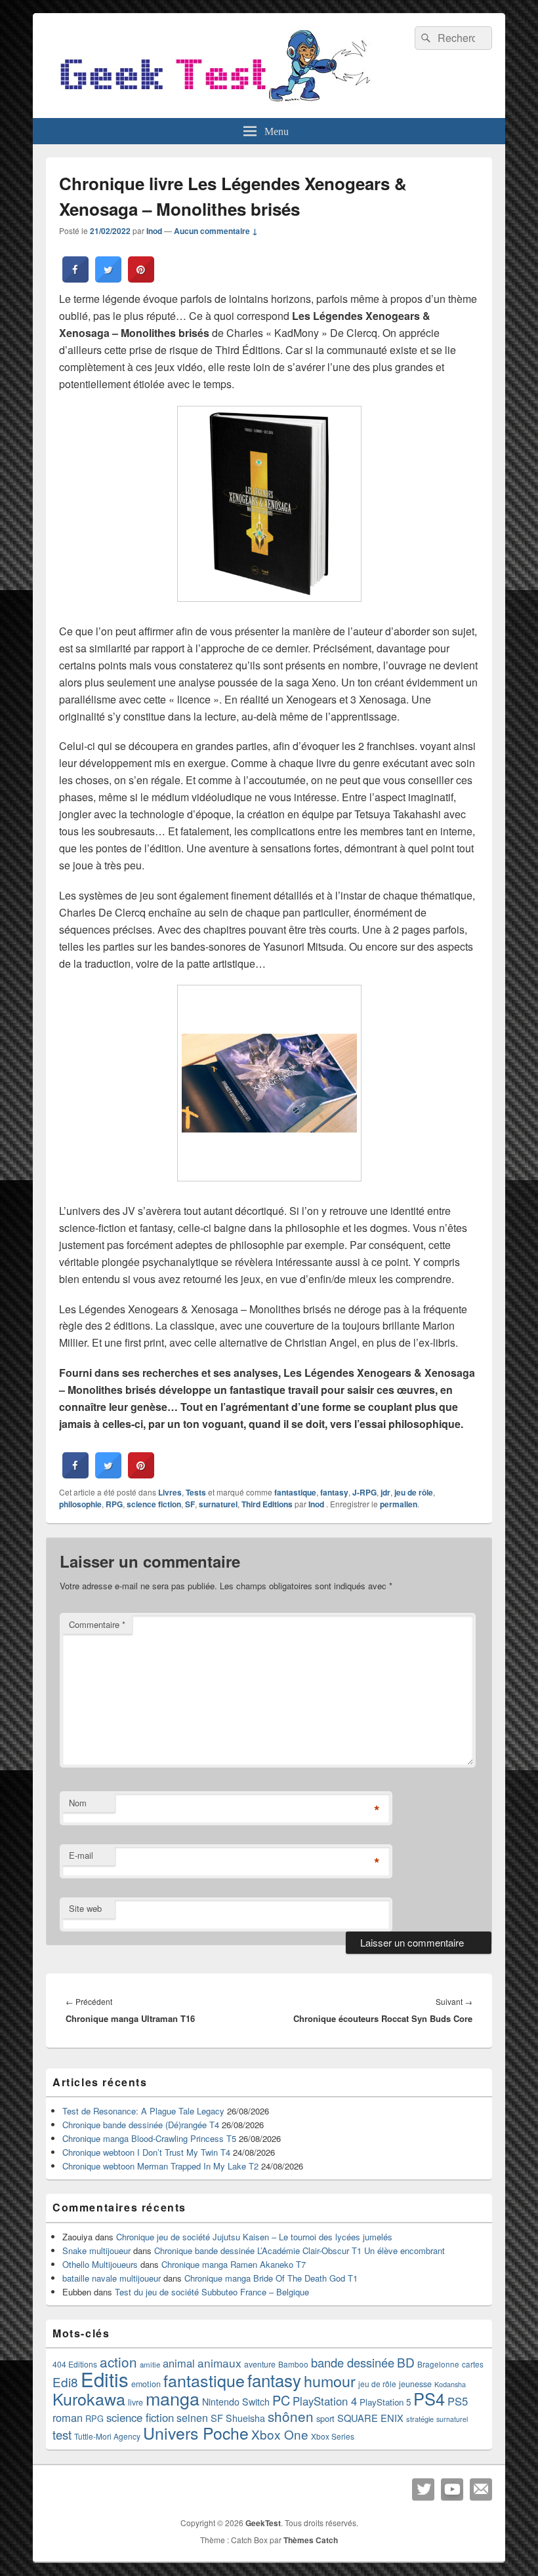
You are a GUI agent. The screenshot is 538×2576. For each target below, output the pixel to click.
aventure (260, 2364)
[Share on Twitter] (108, 279)
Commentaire (97, 1624)
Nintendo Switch (236, 2402)
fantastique (295, 1492)
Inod (154, 231)
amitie (150, 2364)
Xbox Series (333, 2436)
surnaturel (218, 1504)
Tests (196, 1492)
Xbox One (280, 2434)
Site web (85, 1908)
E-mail (81, 1855)
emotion (146, 2384)
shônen (291, 2416)
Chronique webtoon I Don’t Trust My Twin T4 (146, 2152)
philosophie (80, 1504)
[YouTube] (452, 2489)
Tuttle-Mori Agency (107, 2436)
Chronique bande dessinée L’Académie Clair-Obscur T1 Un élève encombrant (300, 2250)
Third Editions (267, 1504)
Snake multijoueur (96, 2250)
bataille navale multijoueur (112, 2278)
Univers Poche (196, 2433)
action (118, 2362)
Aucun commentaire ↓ (216, 231)
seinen (192, 2418)
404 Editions (75, 2364)
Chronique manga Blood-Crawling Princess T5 (149, 2138)
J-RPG (364, 1492)
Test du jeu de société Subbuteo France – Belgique (212, 2292)
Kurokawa (89, 2398)
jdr (385, 1492)
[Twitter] (423, 2489)
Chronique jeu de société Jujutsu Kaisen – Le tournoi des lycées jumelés (254, 2237)
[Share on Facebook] (75, 279)
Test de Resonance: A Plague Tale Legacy (143, 2111)
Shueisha (245, 2418)
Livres (170, 1492)
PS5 (458, 2401)
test (62, 2434)
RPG (114, 1504)
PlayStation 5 (385, 2402)
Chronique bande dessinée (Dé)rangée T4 (141, 2125)
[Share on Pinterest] (141, 279)
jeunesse (415, 2384)
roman (68, 2417)
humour (330, 2381)
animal (179, 2363)
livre (135, 2402)
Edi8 (65, 2382)
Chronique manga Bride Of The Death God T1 (271, 2278)
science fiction (154, 1504)
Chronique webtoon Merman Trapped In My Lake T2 (160, 2166)
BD (406, 2362)
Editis (105, 2379)
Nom (78, 1803)
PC (281, 2400)
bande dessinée (353, 2362)
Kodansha (450, 2384)
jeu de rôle (414, 1492)
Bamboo (293, 2364)
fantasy (334, 1492)
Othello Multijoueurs (100, 2264)
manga (173, 2398)
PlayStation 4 (325, 2401)
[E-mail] (481, 2489)
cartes (473, 2364)
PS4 (429, 2398)
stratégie (420, 2419)
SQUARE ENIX (370, 2418)
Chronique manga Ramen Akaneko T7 (234, 2264)
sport (325, 2418)
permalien (399, 1504)
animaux (219, 2363)
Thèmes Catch (311, 2540)
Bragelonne (438, 2364)
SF (190, 1504)
